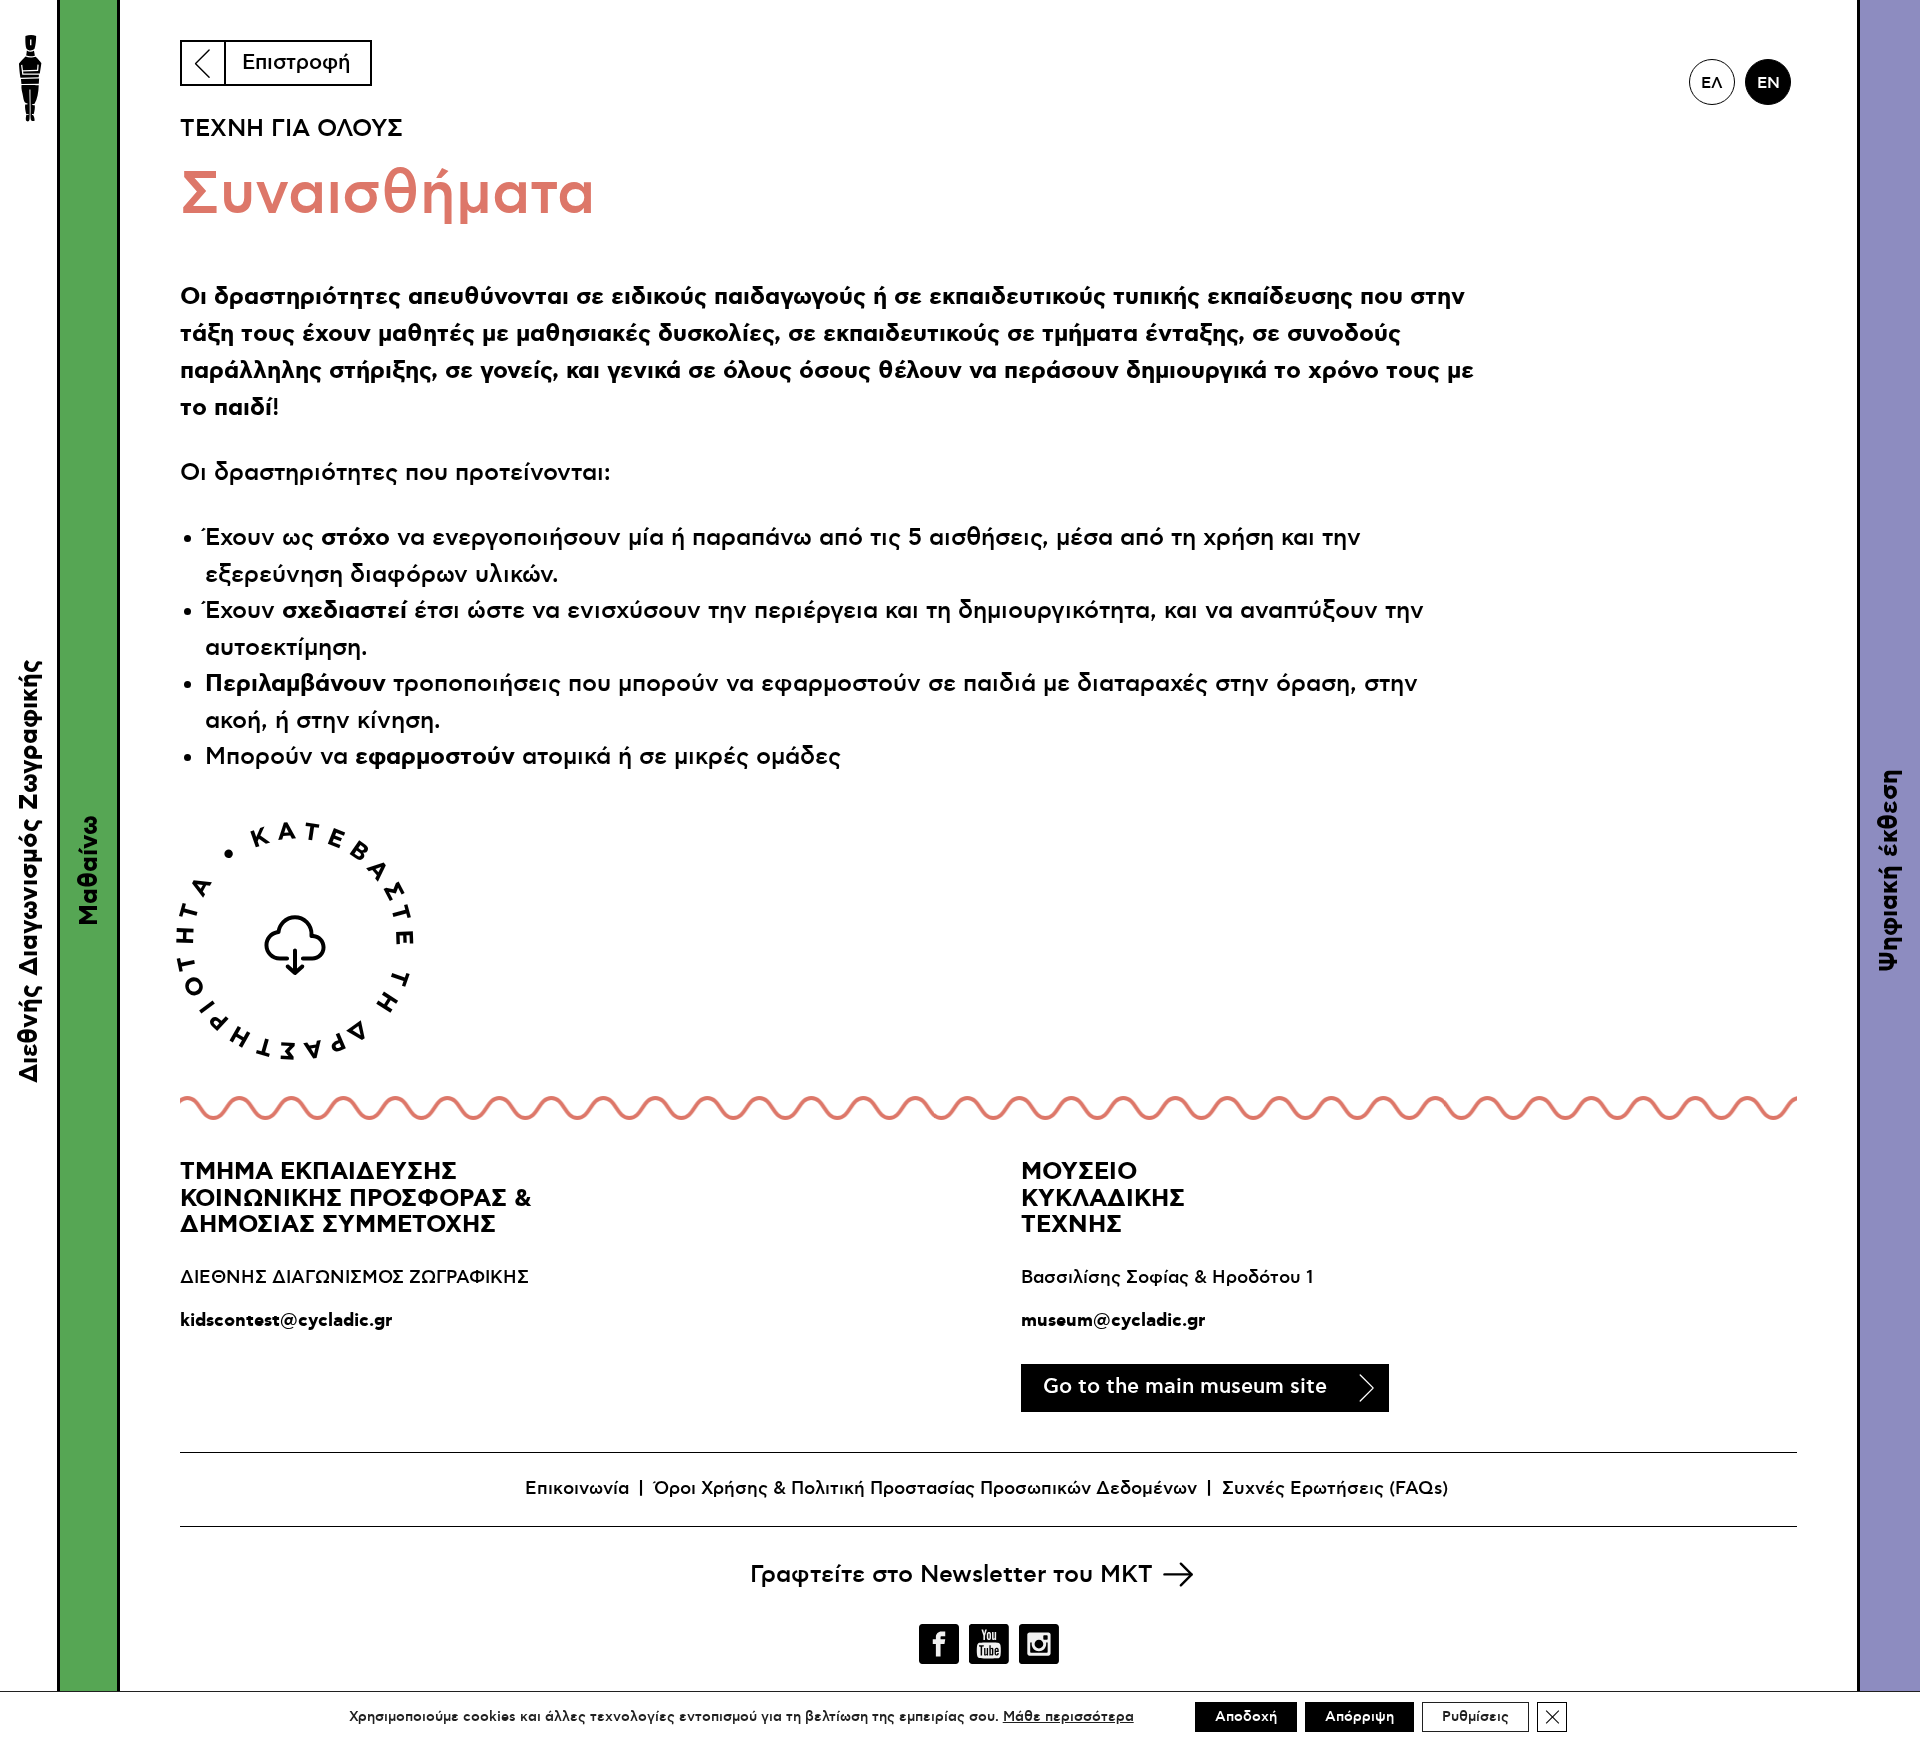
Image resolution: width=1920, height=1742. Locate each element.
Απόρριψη (1359, 1717)
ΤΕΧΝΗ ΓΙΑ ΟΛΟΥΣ (291, 129)
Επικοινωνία (577, 1489)
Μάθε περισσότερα (1068, 1717)
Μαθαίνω (90, 871)
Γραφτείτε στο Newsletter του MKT (951, 1575)
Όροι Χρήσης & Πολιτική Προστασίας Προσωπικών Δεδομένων (925, 1489)
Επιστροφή (296, 63)
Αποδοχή (1246, 1717)
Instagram (1039, 1644)
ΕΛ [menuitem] (1712, 83)
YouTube (989, 1644)
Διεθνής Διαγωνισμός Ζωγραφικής (30, 871)
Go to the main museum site (1185, 1387)
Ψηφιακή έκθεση (1890, 871)
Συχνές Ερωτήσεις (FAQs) (1335, 1489)
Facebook (939, 1644)
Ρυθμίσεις (1475, 1717)
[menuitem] (1712, 82)
